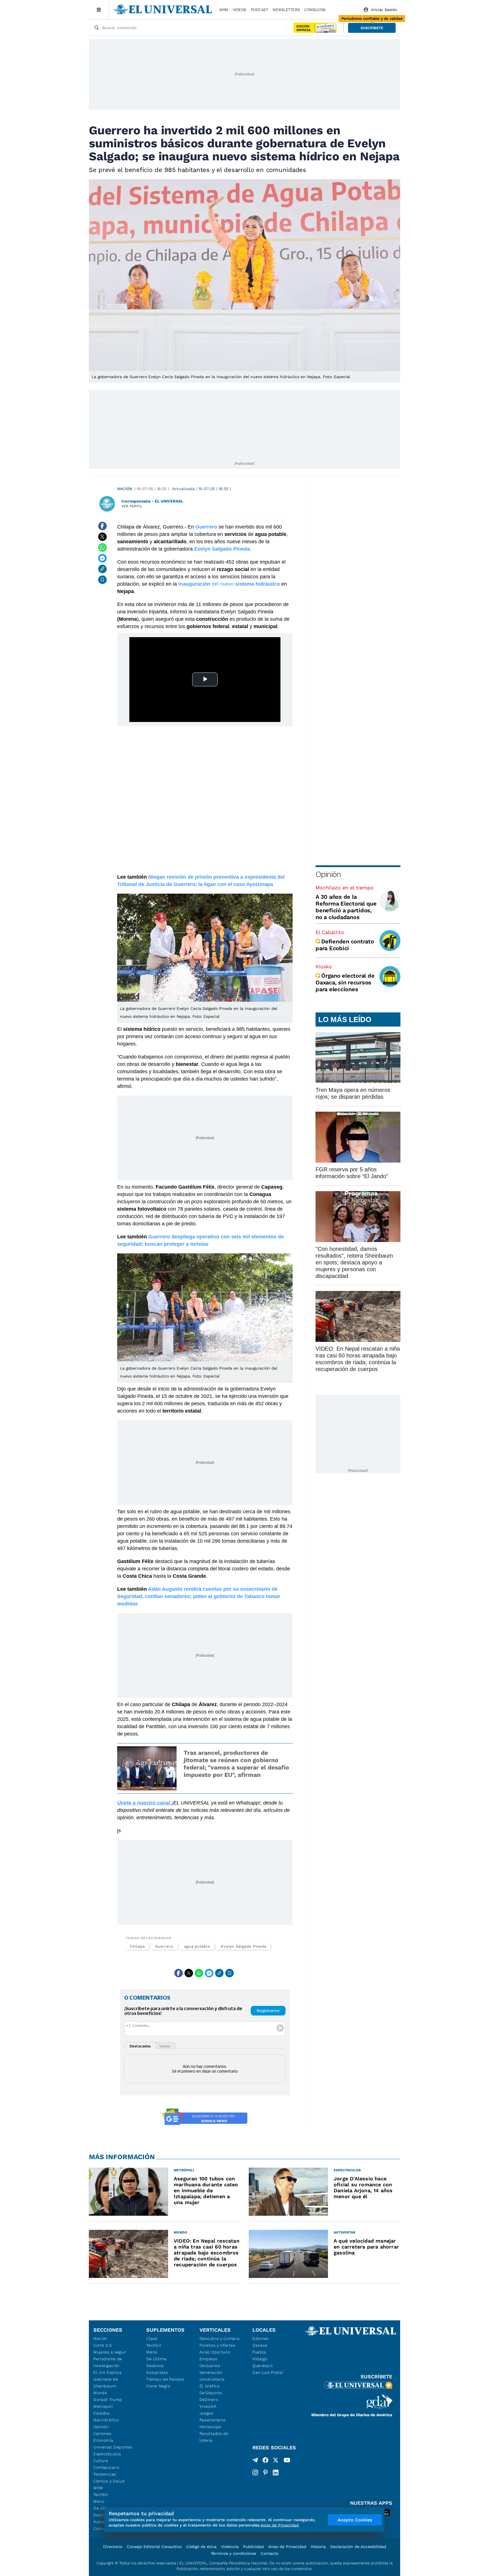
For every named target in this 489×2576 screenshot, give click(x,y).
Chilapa (137, 1946)
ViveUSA (208, 2406)
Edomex (261, 2338)
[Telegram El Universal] (255, 2461)
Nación (125, 489)
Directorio (113, 2547)
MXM (224, 10)
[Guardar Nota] (102, 580)
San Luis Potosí (268, 2372)
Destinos (155, 2366)
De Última (156, 2359)
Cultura (101, 2461)
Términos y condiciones (233, 2553)
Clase (152, 2338)
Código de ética (201, 2547)
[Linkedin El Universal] (276, 2472)
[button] (372, 28)
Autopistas (157, 2372)
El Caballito (330, 932)
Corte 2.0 (103, 2345)
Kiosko (324, 966)
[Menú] (99, 10)
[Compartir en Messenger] (102, 558)
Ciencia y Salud (109, 2481)
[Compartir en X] (102, 537)
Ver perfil (132, 506)
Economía (103, 2440)
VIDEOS (239, 10)
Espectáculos (107, 2454)
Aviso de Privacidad (287, 2547)
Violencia (230, 2547)
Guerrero (164, 1946)
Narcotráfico (106, 2420)
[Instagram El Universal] (255, 2472)
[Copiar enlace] (102, 569)
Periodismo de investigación (108, 2362)
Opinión (328, 874)
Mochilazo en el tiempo (345, 888)
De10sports (211, 2393)
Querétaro (262, 2366)
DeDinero (209, 2400)
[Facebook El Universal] (265, 2461)
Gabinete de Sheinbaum (106, 2383)
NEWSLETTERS (286, 10)
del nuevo (229, 584)
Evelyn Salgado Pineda (244, 1946)
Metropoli (103, 2406)
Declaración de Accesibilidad (358, 2547)
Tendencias (105, 2474)
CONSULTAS (315, 10)
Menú (99, 2501)
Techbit (101, 2495)
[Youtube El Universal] (287, 2461)
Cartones (102, 2433)
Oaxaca (260, 2345)
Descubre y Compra (220, 2338)
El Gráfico (210, 2386)
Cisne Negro (158, 2386)
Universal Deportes (113, 2447)
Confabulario (106, 2467)
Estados (102, 2413)
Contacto (270, 2553)
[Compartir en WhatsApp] (102, 547)
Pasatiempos (213, 2420)
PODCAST (259, 10)
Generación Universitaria (212, 2376)
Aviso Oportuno (215, 2352)
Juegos (206, 2413)
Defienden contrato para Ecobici (345, 945)
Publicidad (253, 2547)
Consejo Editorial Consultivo (154, 2547)
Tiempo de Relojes (165, 2379)
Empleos (208, 2359)
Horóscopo (210, 2427)
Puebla (259, 2352)
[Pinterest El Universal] (265, 2472)
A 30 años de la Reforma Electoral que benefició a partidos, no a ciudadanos (346, 907)
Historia (318, 2547)
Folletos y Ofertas (217, 2345)
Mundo (100, 2393)
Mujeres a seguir (110, 2352)
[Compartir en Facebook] (102, 526)
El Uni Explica (108, 2372)
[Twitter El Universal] (276, 2461)
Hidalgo (260, 2359)
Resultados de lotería (214, 2437)
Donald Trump (108, 2400)
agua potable (197, 1946)
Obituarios (210, 2366)
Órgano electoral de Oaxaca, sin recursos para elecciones (345, 982)
